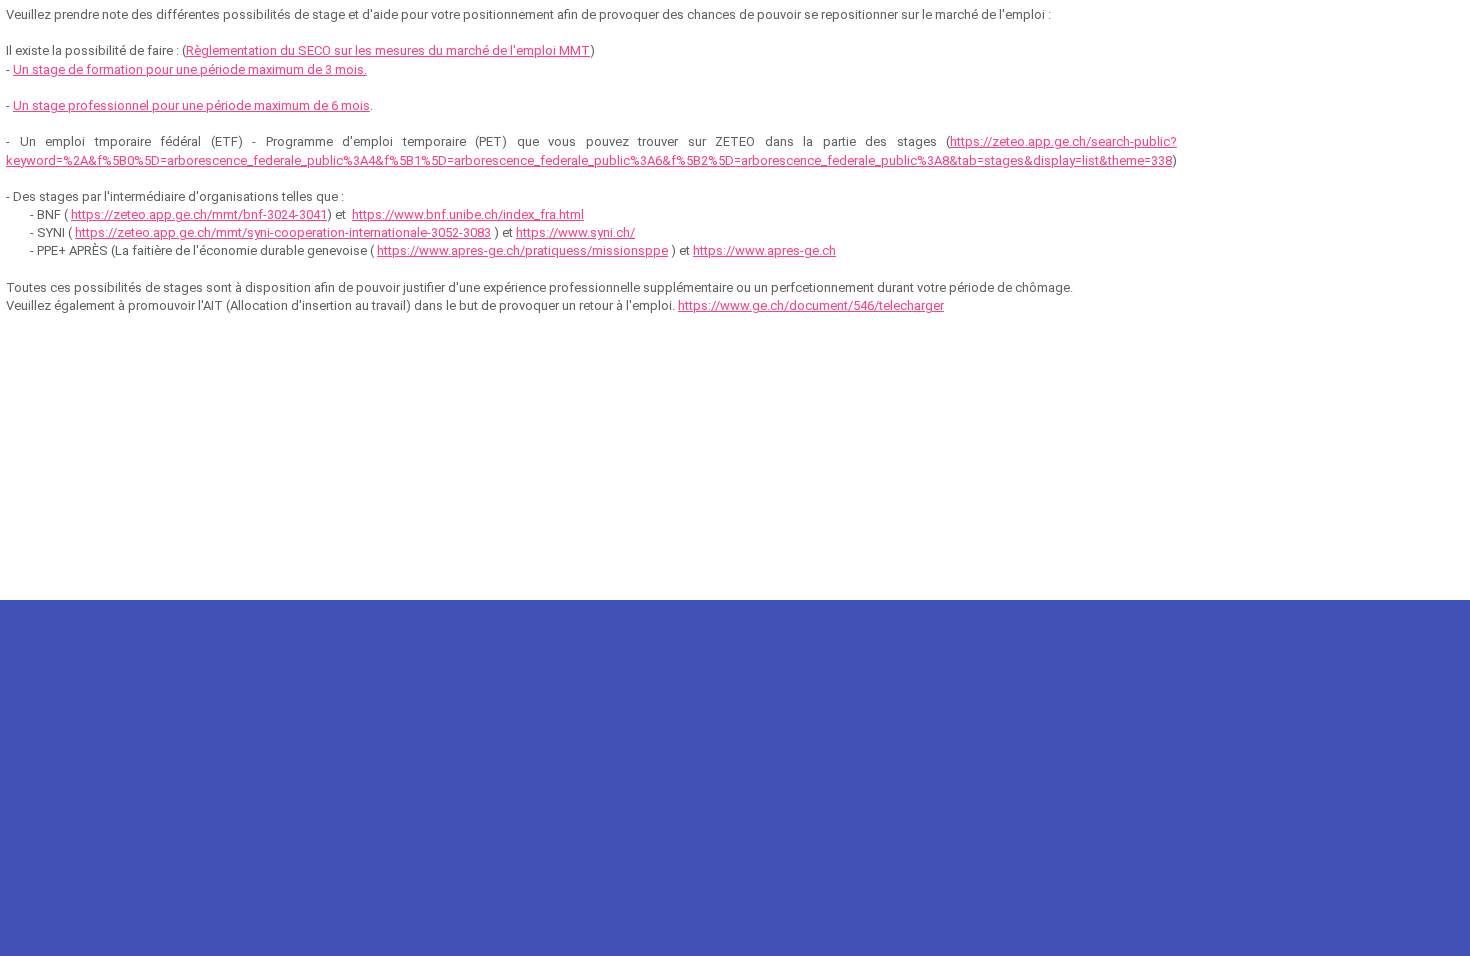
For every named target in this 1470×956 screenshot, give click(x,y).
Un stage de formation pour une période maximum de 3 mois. (190, 69)
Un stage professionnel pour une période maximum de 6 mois (191, 105)
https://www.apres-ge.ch (764, 250)
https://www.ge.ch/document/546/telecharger (811, 305)
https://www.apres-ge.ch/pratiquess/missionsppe (522, 250)
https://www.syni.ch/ (575, 232)
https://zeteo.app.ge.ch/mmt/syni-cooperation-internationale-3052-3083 (283, 232)
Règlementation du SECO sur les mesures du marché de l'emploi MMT (388, 50)
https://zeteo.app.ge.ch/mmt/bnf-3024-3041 (199, 214)
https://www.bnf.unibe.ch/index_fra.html (468, 214)
